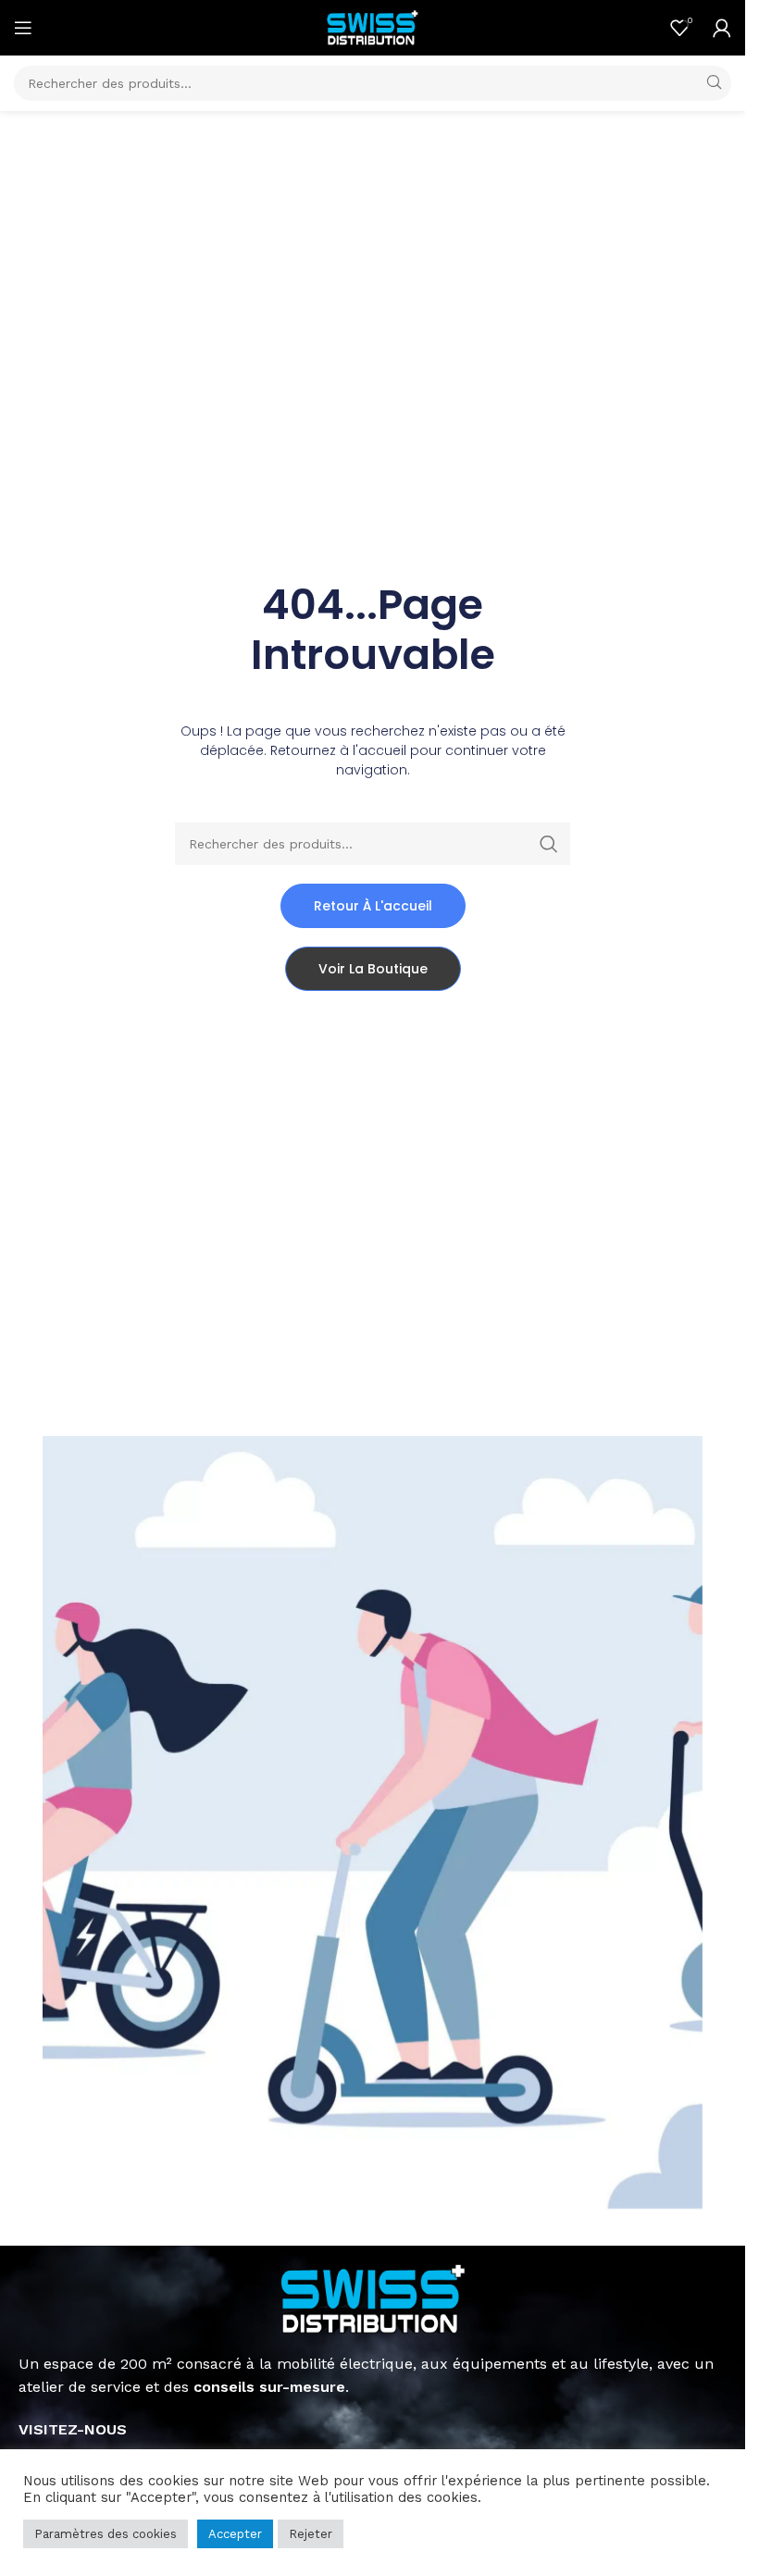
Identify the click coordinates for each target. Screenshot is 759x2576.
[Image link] (373, 2298)
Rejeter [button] (311, 2534)
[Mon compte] (722, 28)
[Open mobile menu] (23, 28)
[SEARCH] (714, 83)
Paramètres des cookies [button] (106, 2534)
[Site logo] (373, 26)
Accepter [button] (235, 2534)
